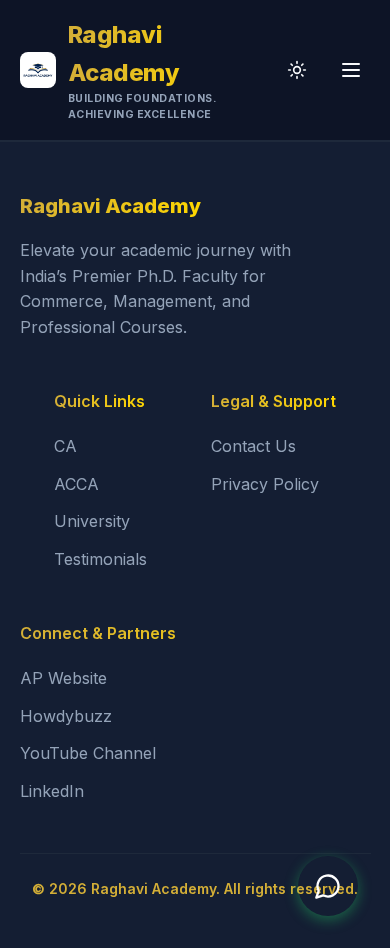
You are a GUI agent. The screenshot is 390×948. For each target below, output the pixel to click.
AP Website (63, 678)
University (92, 521)
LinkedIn (52, 791)
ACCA (76, 484)
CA (65, 446)
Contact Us (253, 446)
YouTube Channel (88, 753)
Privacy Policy (265, 484)
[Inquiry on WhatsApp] (328, 886)
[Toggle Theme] (297, 70)
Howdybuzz (66, 716)
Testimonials (100, 559)
